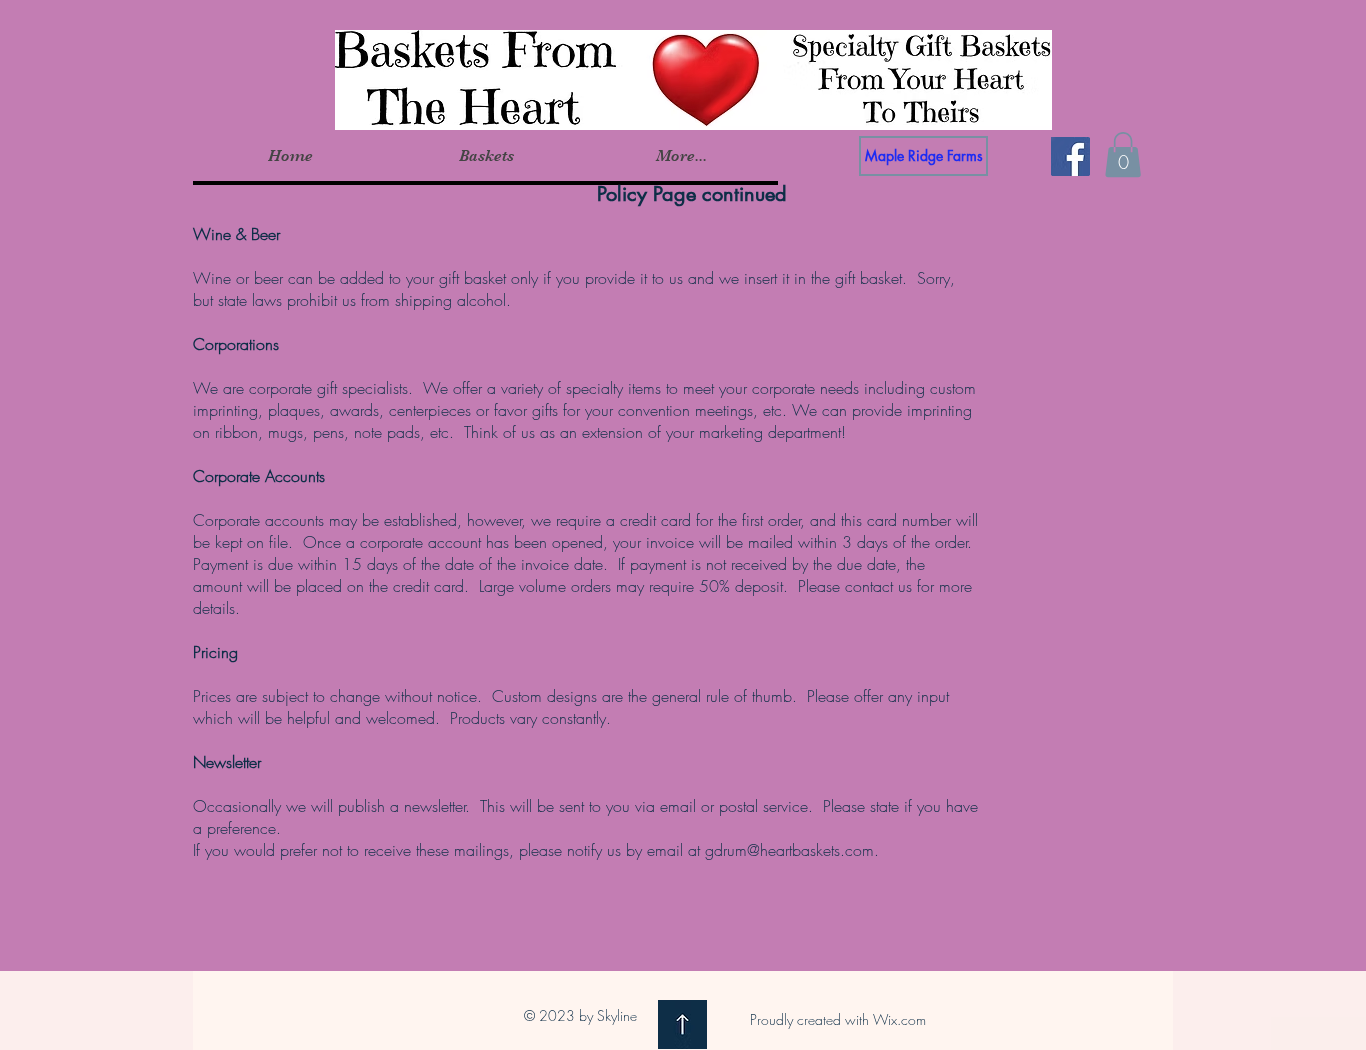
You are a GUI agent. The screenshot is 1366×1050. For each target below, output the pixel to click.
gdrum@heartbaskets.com (789, 850)
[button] (485, 156)
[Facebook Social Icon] (1070, 156)
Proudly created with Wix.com (838, 1019)
